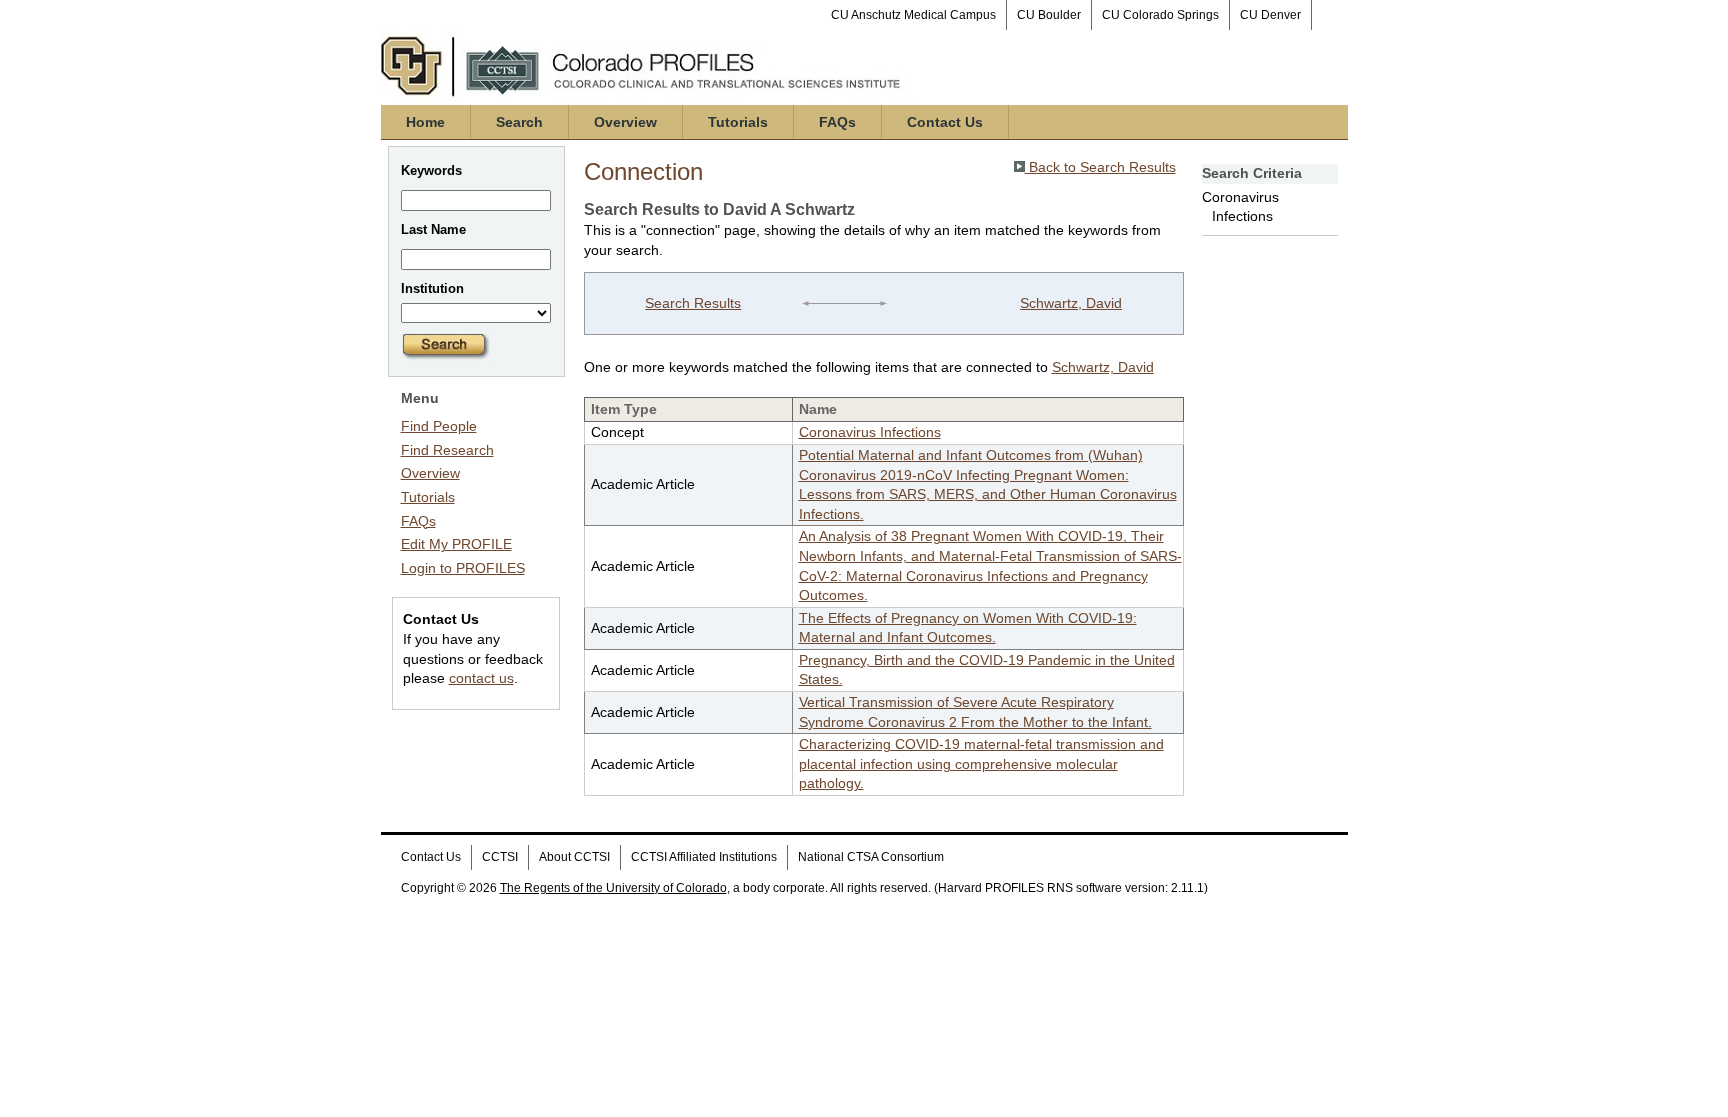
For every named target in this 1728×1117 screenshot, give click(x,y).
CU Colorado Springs (1160, 15)
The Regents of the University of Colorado (613, 888)
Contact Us (945, 122)
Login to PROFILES (463, 568)
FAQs (837, 122)
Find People (439, 426)
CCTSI (500, 857)
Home (425, 122)
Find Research (447, 450)
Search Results (693, 303)
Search (519, 122)
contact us (481, 678)
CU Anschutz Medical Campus (913, 15)
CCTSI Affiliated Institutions (704, 857)
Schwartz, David (1071, 303)
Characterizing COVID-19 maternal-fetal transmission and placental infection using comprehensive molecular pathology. (981, 763)
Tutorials (738, 122)
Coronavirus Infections (870, 432)
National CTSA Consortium (871, 857)
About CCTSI (574, 857)
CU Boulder (1049, 15)
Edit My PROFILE (456, 544)
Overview (625, 122)
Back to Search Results (1100, 167)
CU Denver (1270, 15)
